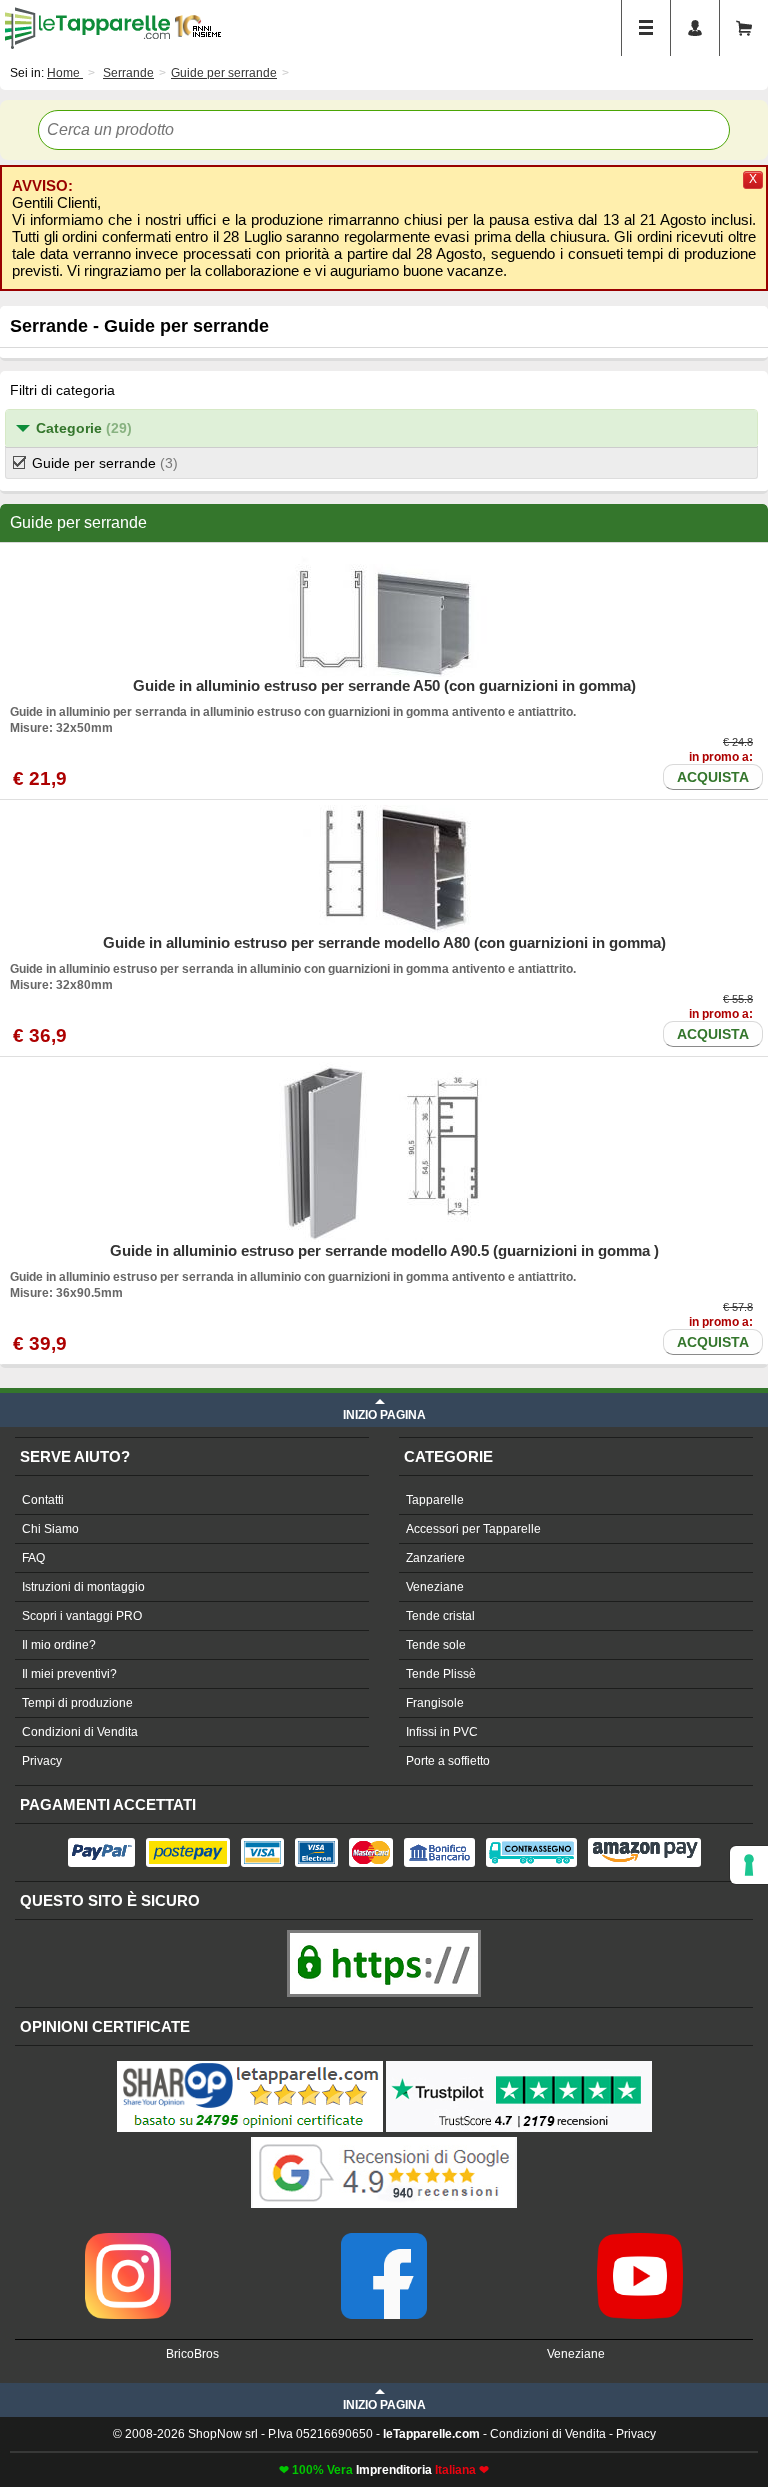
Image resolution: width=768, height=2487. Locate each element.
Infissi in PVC (442, 1732)
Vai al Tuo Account (695, 28)
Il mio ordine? (59, 1645)
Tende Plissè (441, 1674)
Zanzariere (435, 1558)
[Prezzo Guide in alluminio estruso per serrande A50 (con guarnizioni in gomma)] (384, 612)
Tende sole (436, 1645)
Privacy (42, 1761)
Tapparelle (435, 1500)
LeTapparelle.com (87, 28)
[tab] (381, 428)
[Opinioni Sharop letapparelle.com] (250, 2063)
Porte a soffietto (448, 1761)
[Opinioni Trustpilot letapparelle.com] (519, 2063)
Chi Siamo (50, 1529)
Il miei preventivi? (69, 1674)
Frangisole (435, 1703)
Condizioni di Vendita (80, 1732)
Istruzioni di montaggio (83, 1587)
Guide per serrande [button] (105, 463)
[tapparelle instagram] (128, 2240)
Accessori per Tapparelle (473, 1529)
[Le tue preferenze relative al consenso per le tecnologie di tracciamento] (749, 1865)
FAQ (33, 1558)
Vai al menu (646, 28)
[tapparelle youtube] (640, 2240)
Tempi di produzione (77, 1703)
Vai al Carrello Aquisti (744, 28)
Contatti (43, 1500)
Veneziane (435, 1587)
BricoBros (192, 2354)
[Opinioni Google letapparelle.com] (384, 2139)
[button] (381, 428)
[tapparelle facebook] (384, 2240)
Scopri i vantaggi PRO (82, 1616)
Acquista (713, 777)
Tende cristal (440, 1616)
